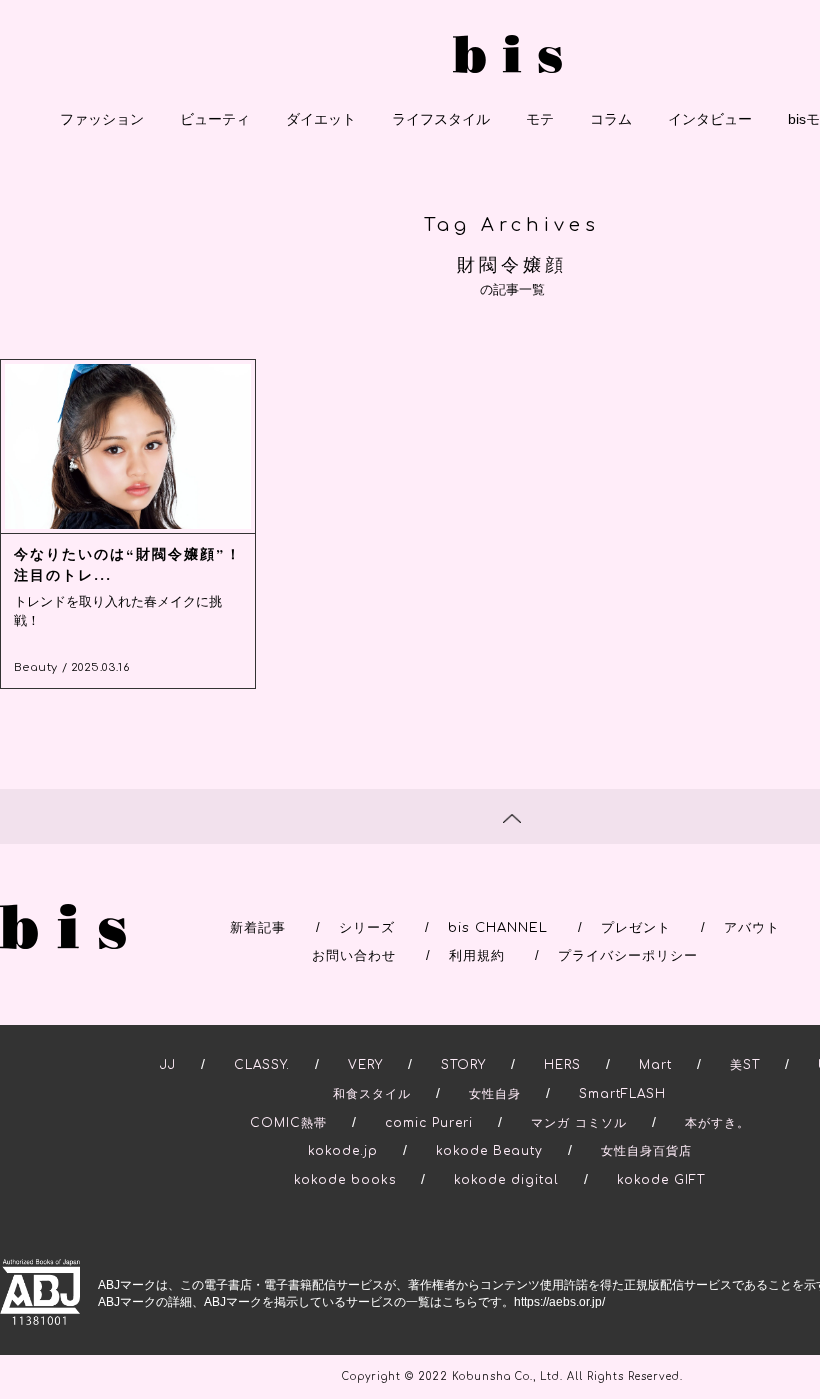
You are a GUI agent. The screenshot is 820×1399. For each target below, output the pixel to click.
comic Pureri (429, 1123)
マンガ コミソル (579, 1123)
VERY (365, 1065)
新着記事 (258, 928)
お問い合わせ (354, 956)
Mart (655, 1065)
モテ (540, 119)
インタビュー (710, 119)
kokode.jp (343, 1151)
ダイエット (321, 119)
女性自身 (495, 1094)
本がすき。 (717, 1123)
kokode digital (506, 1180)
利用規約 (477, 956)
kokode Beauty (489, 1151)
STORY (463, 1065)
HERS (562, 1065)
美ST (745, 1065)
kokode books (345, 1180)
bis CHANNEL (498, 928)
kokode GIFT (661, 1180)
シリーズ (367, 928)
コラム (611, 119)
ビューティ (215, 119)
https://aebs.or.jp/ (559, 1302)
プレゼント (636, 928)
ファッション (102, 119)
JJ (168, 1065)
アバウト (752, 928)
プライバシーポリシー (628, 956)
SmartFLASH (622, 1094)
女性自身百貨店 (646, 1151)
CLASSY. (262, 1065)
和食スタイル (372, 1094)
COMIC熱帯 (288, 1123)
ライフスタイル (441, 119)
